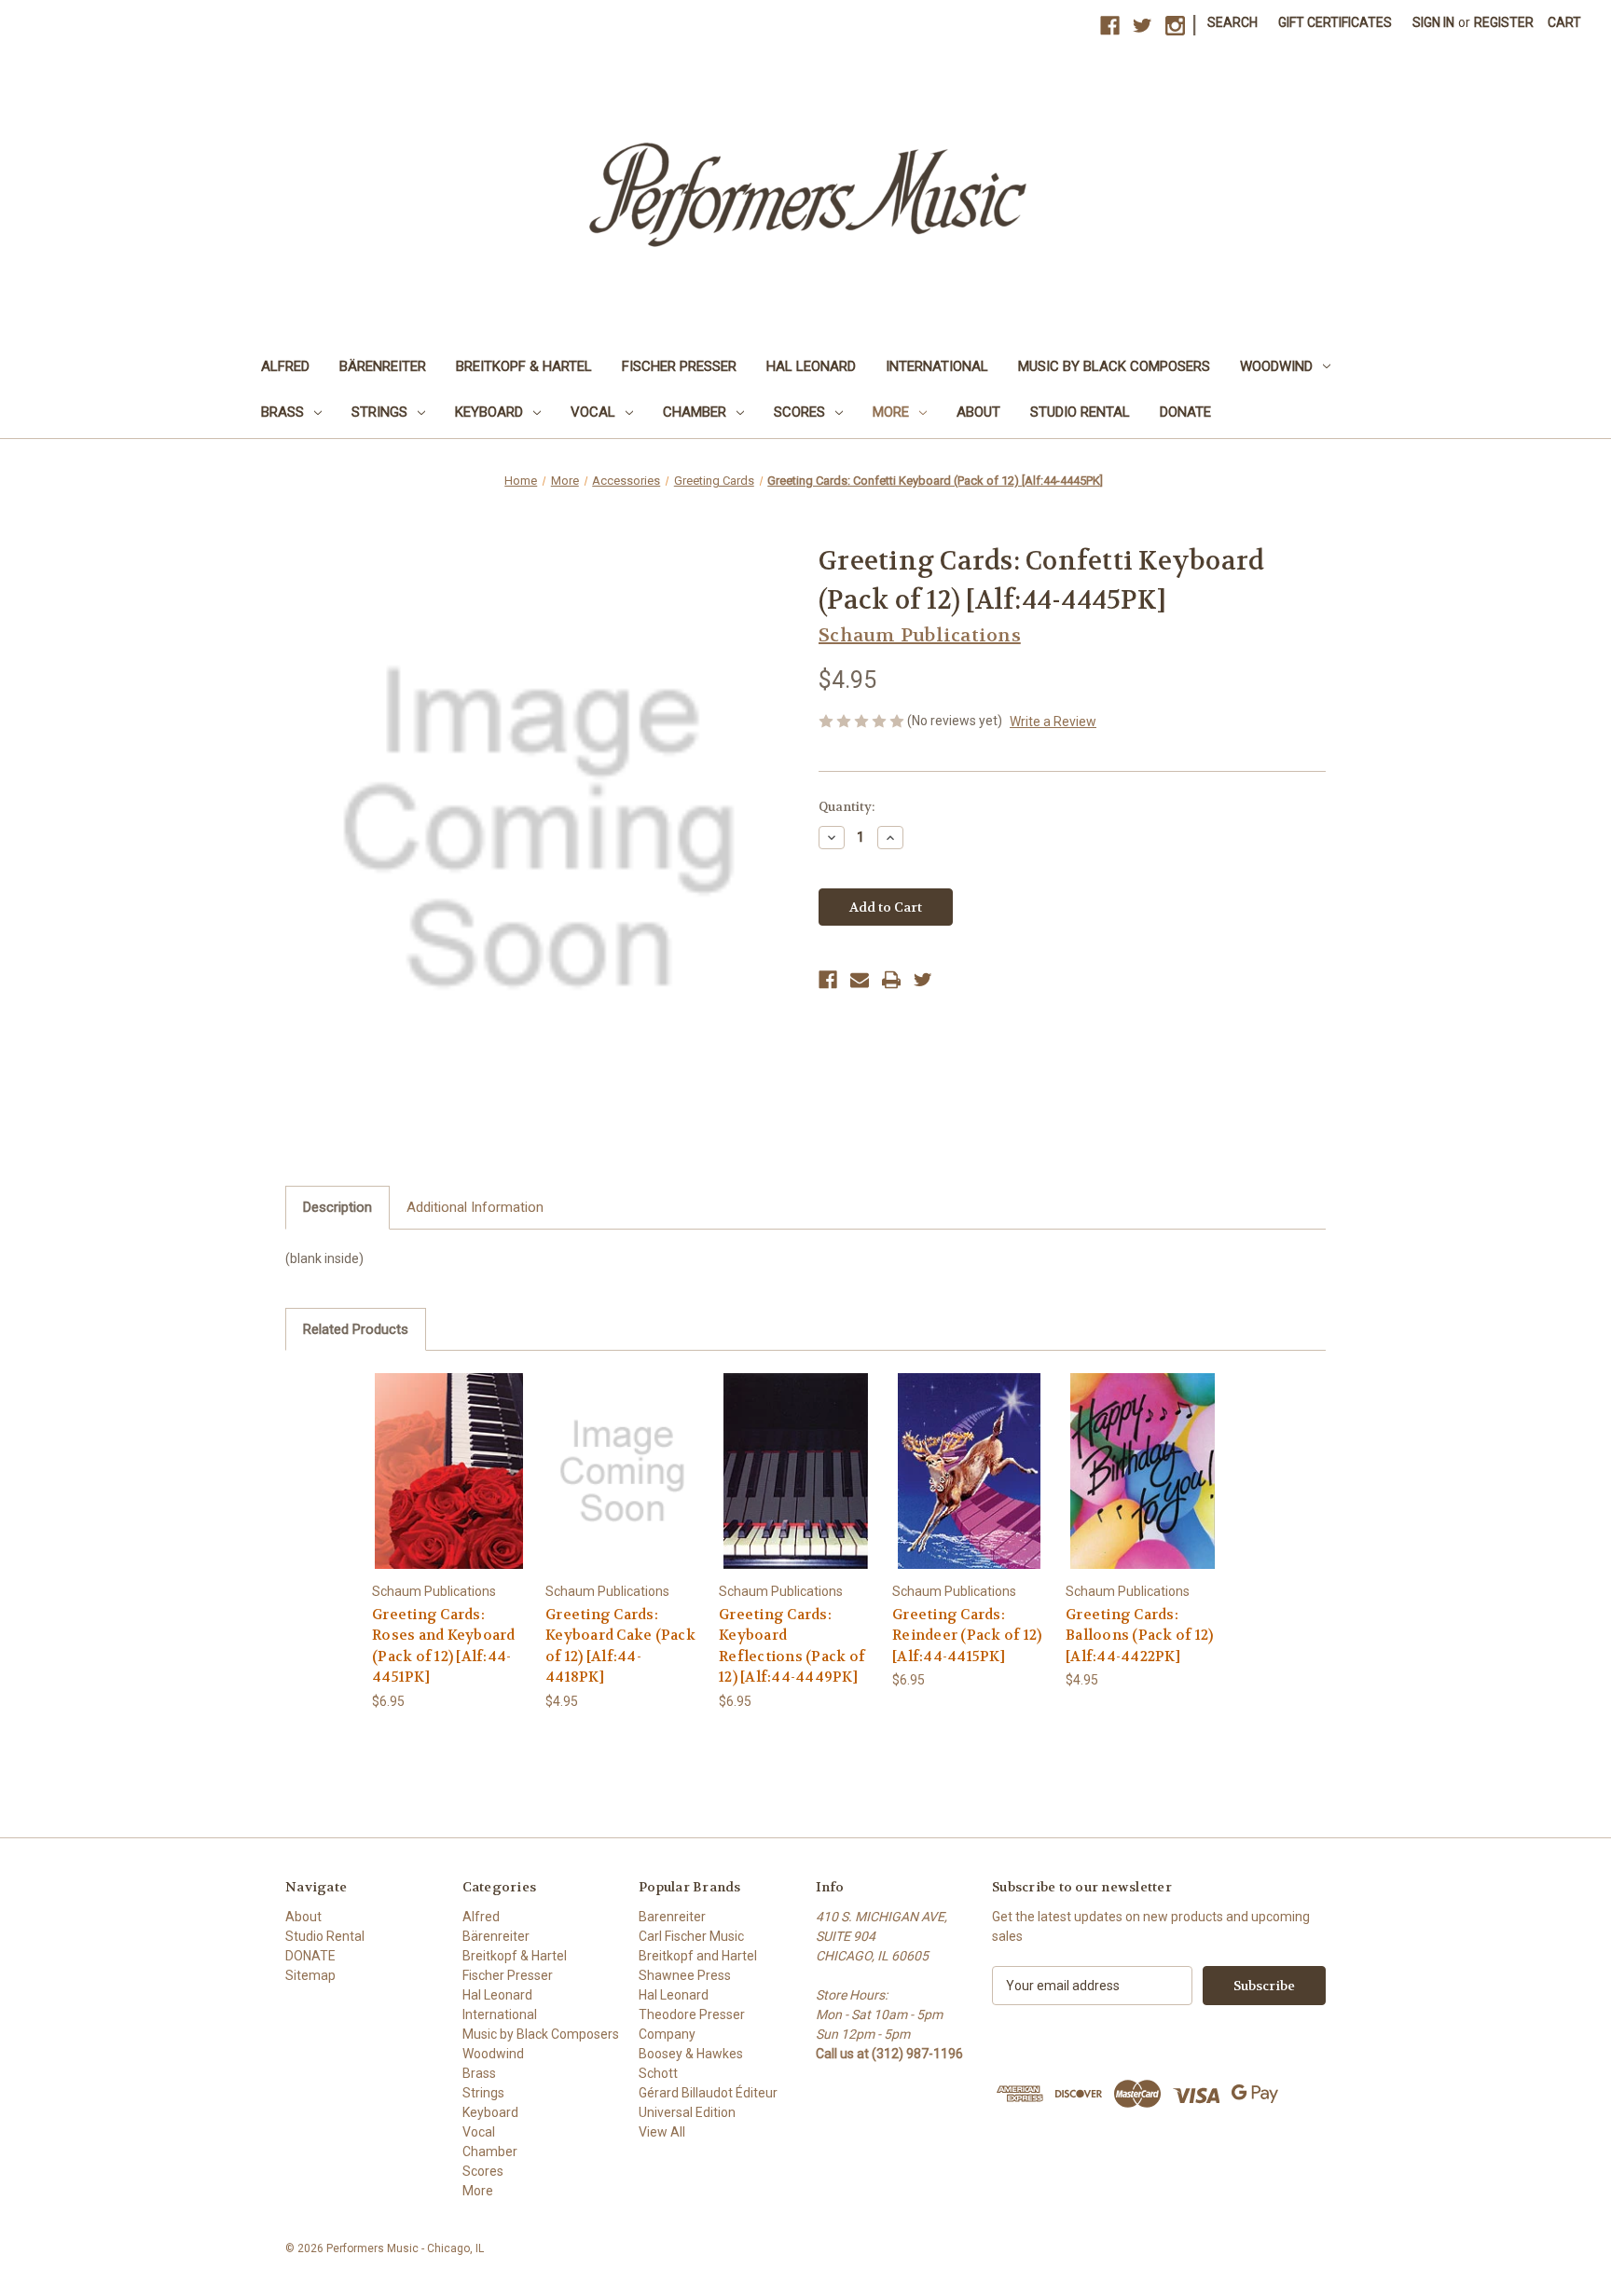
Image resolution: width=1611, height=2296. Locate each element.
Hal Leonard (811, 366)
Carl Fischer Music (691, 1936)
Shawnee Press (685, 1975)
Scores (799, 412)
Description (337, 1207)
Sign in (1433, 22)
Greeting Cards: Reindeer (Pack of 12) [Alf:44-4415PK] (967, 1636)
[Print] (891, 980)
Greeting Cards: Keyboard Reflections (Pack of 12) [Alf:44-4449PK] (792, 1646)
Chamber (695, 412)
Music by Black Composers (1114, 366)
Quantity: (847, 807)
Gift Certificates (1335, 22)
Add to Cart (449, 1487)
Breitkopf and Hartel (698, 1956)
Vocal (593, 412)
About (978, 412)
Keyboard (489, 412)
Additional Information (475, 1207)
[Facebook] (828, 980)
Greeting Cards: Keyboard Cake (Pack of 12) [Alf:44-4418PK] (620, 1646)
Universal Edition (687, 2112)
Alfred (285, 366)
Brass (282, 412)
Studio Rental (1080, 412)
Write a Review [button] (1053, 722)
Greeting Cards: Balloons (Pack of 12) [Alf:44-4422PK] (1139, 1636)
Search (1232, 22)
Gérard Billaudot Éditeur (708, 2093)
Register (1504, 22)
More (891, 412)
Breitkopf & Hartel (524, 366)
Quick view (448, 1455)
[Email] (860, 980)
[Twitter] (923, 980)
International (937, 366)
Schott (658, 2073)
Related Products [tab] (356, 1329)
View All (662, 2132)
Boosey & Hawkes (691, 2054)
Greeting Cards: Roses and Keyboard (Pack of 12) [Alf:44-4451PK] (444, 1646)
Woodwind (1276, 366)
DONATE (1185, 412)
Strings (379, 412)
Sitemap (310, 1975)
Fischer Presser (679, 366)
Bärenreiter (383, 366)
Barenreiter (672, 1917)
